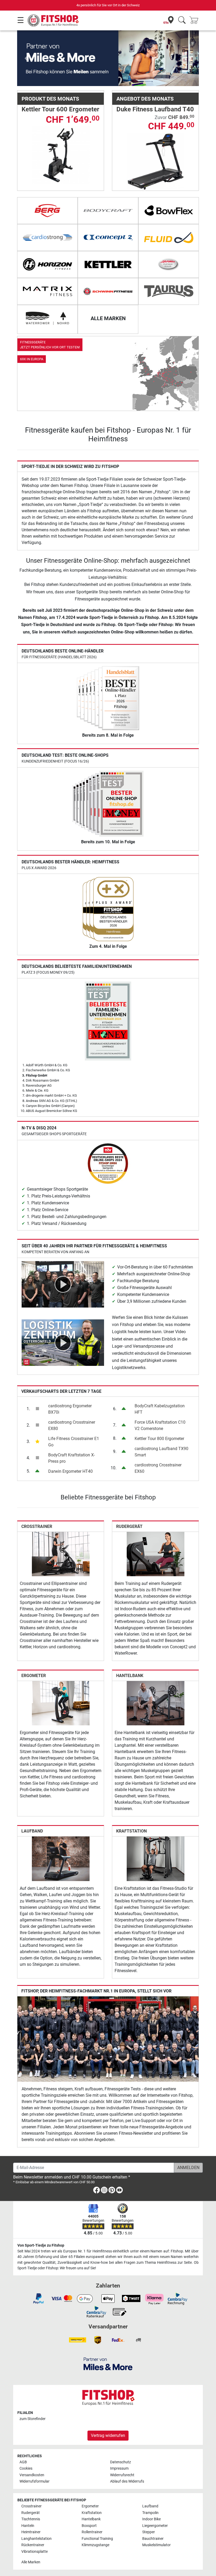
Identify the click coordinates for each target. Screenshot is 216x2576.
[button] (26, 58)
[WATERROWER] (47, 318)
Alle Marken (31, 2562)
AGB (23, 2462)
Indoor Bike (151, 2519)
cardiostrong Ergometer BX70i (70, 1409)
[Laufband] (61, 1858)
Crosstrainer (37, 1526)
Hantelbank (130, 1676)
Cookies (26, 2468)
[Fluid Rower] (169, 238)
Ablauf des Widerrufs (127, 2481)
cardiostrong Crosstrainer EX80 (72, 1425)
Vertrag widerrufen (108, 2435)
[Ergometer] (61, 1703)
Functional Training (97, 2539)
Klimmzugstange (95, 2545)
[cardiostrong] (47, 238)
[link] (108, 373)
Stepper (149, 2532)
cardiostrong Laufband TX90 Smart (161, 1452)
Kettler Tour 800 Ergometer (159, 1439)
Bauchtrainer (153, 2539)
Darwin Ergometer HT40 (70, 1471)
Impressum (119, 2468)
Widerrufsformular (35, 2481)
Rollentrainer (92, 2532)
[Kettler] (108, 264)
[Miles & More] (108, 2364)
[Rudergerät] (156, 1554)
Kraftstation (131, 1831)
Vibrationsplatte (35, 2552)
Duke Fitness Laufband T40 (155, 109)
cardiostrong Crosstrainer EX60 (158, 1468)
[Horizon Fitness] (47, 264)
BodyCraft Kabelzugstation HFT (160, 1409)
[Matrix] (47, 291)
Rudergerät (129, 1526)
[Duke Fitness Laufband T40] (156, 161)
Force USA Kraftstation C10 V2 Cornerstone (160, 1425)
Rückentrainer (33, 2545)
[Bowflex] (169, 211)
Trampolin (150, 2513)
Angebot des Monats (145, 99)
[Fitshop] (53, 20)
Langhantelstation (36, 2539)
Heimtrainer (31, 2532)
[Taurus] (169, 291)
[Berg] (47, 211)
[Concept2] (108, 238)
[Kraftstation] (156, 1858)
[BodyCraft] (108, 211)
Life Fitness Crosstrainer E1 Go (74, 1442)
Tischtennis (31, 2519)
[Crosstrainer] (61, 1554)
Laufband (32, 1831)
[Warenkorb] (195, 20)
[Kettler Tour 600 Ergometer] (61, 155)
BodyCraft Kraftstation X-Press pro (72, 1458)
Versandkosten (32, 2475)
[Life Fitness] (169, 264)
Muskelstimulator (156, 2545)
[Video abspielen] (63, 1284)
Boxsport (89, 2526)
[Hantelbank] (156, 1703)
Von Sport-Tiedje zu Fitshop (41, 2245)
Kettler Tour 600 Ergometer (60, 109)
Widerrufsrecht (122, 2475)
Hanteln (28, 2526)
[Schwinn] (108, 291)
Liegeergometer (155, 2526)
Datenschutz (121, 2462)
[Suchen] (182, 20)
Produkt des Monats (50, 99)
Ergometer (34, 1676)
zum (33, 2419)
